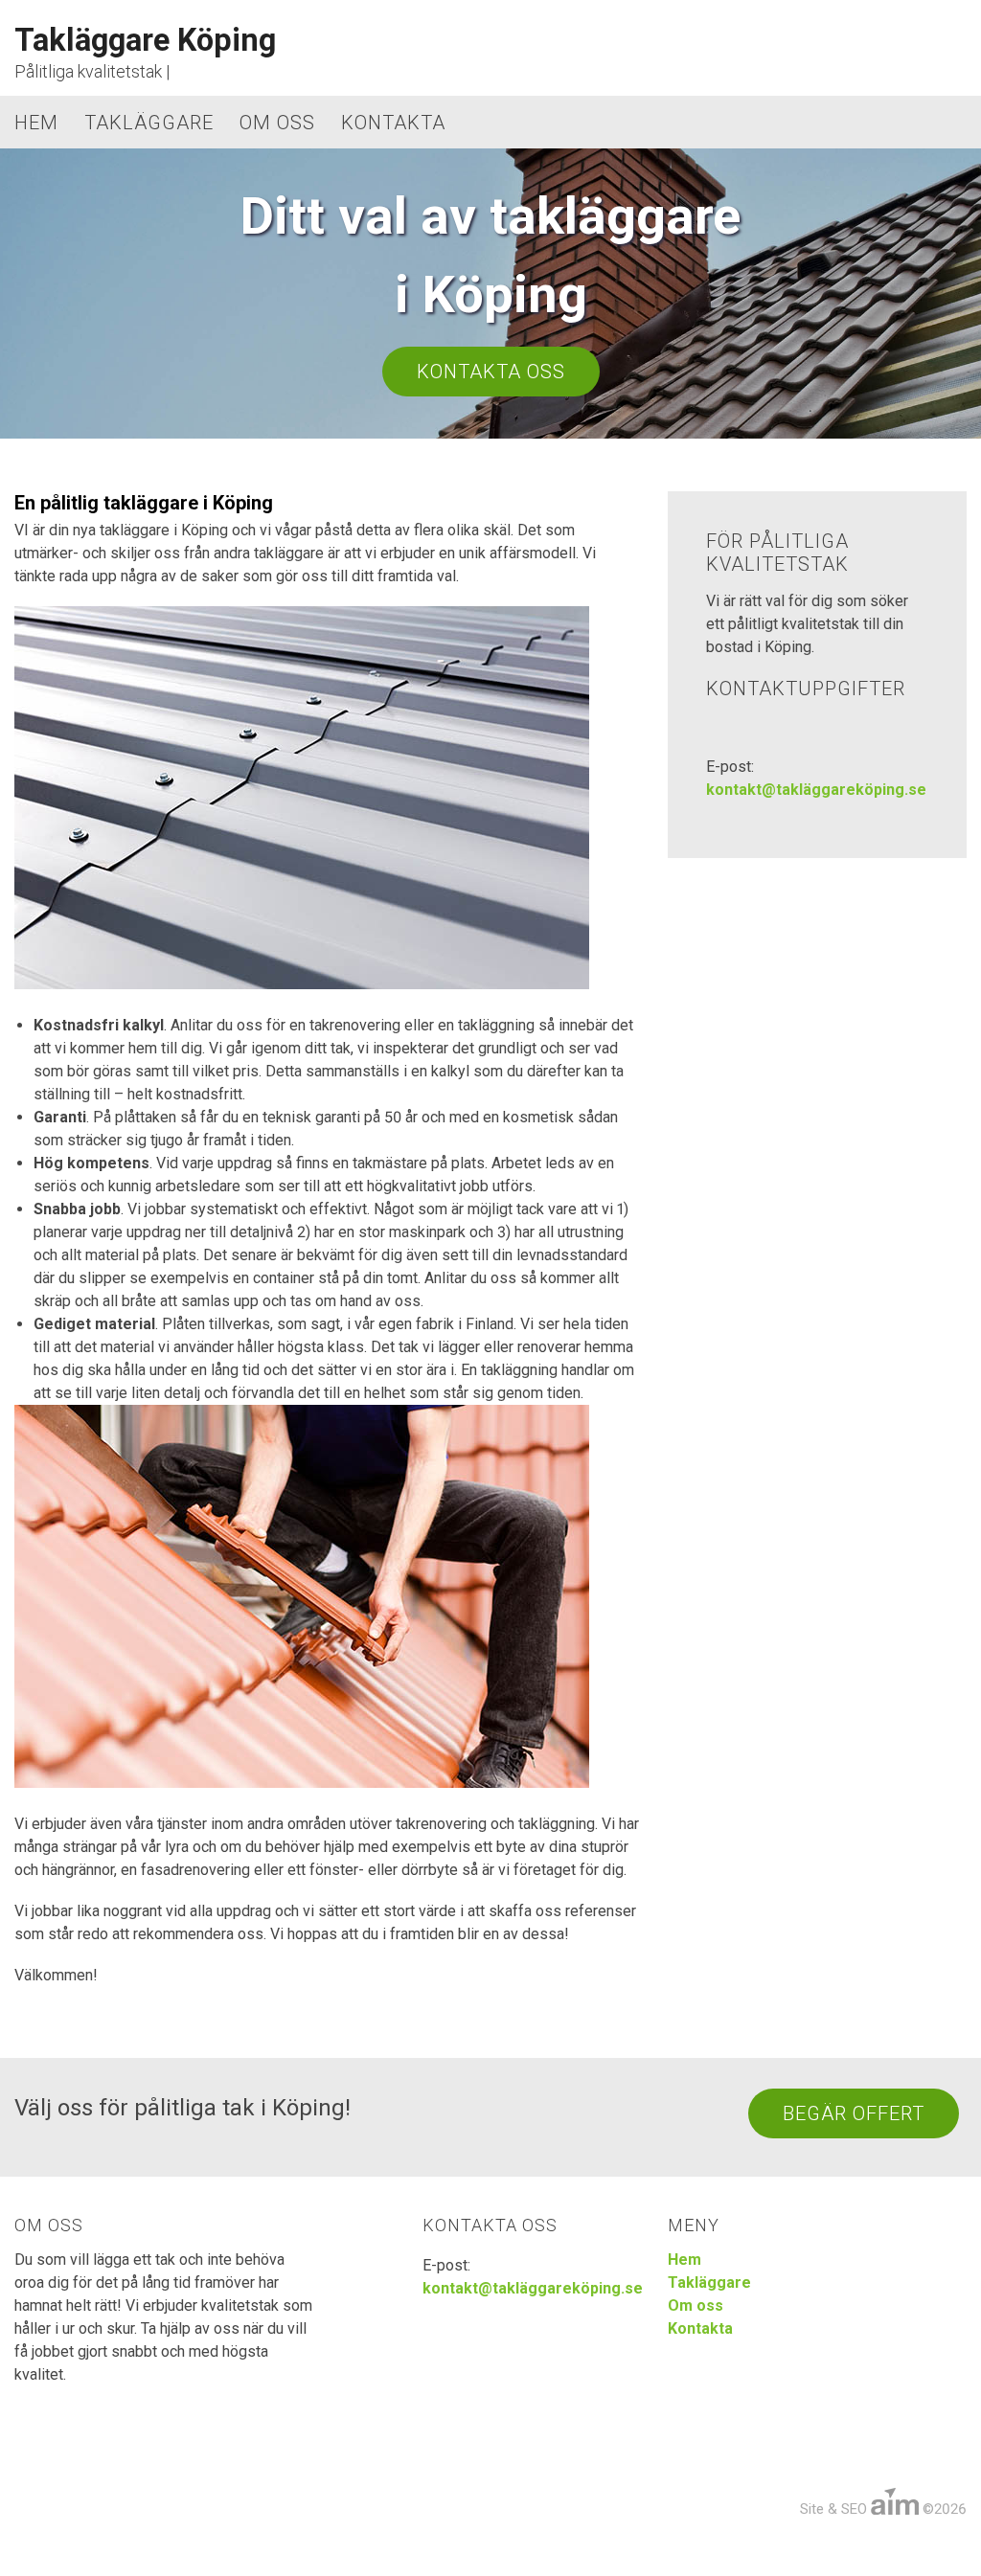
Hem (36, 123)
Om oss (277, 123)
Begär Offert (854, 2113)
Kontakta (393, 123)
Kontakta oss (491, 372)
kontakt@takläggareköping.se (816, 790)
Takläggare (149, 123)
